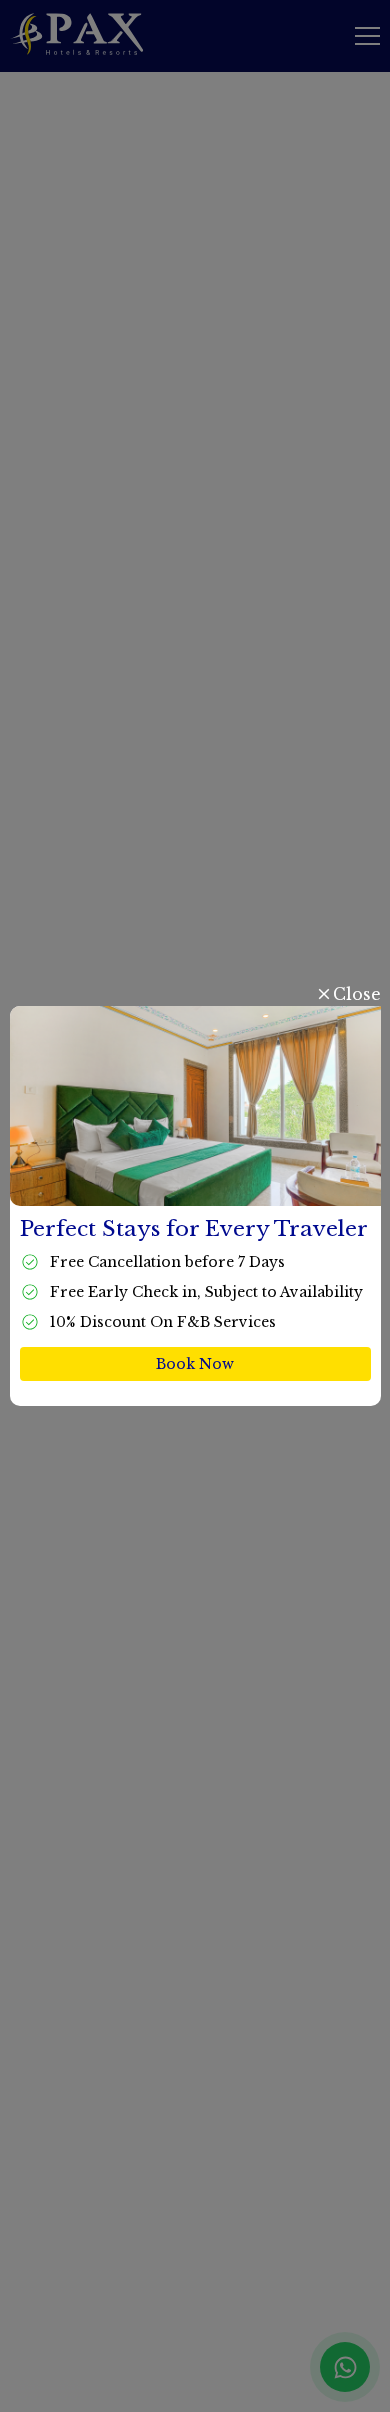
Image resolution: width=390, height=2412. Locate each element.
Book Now (195, 1364)
